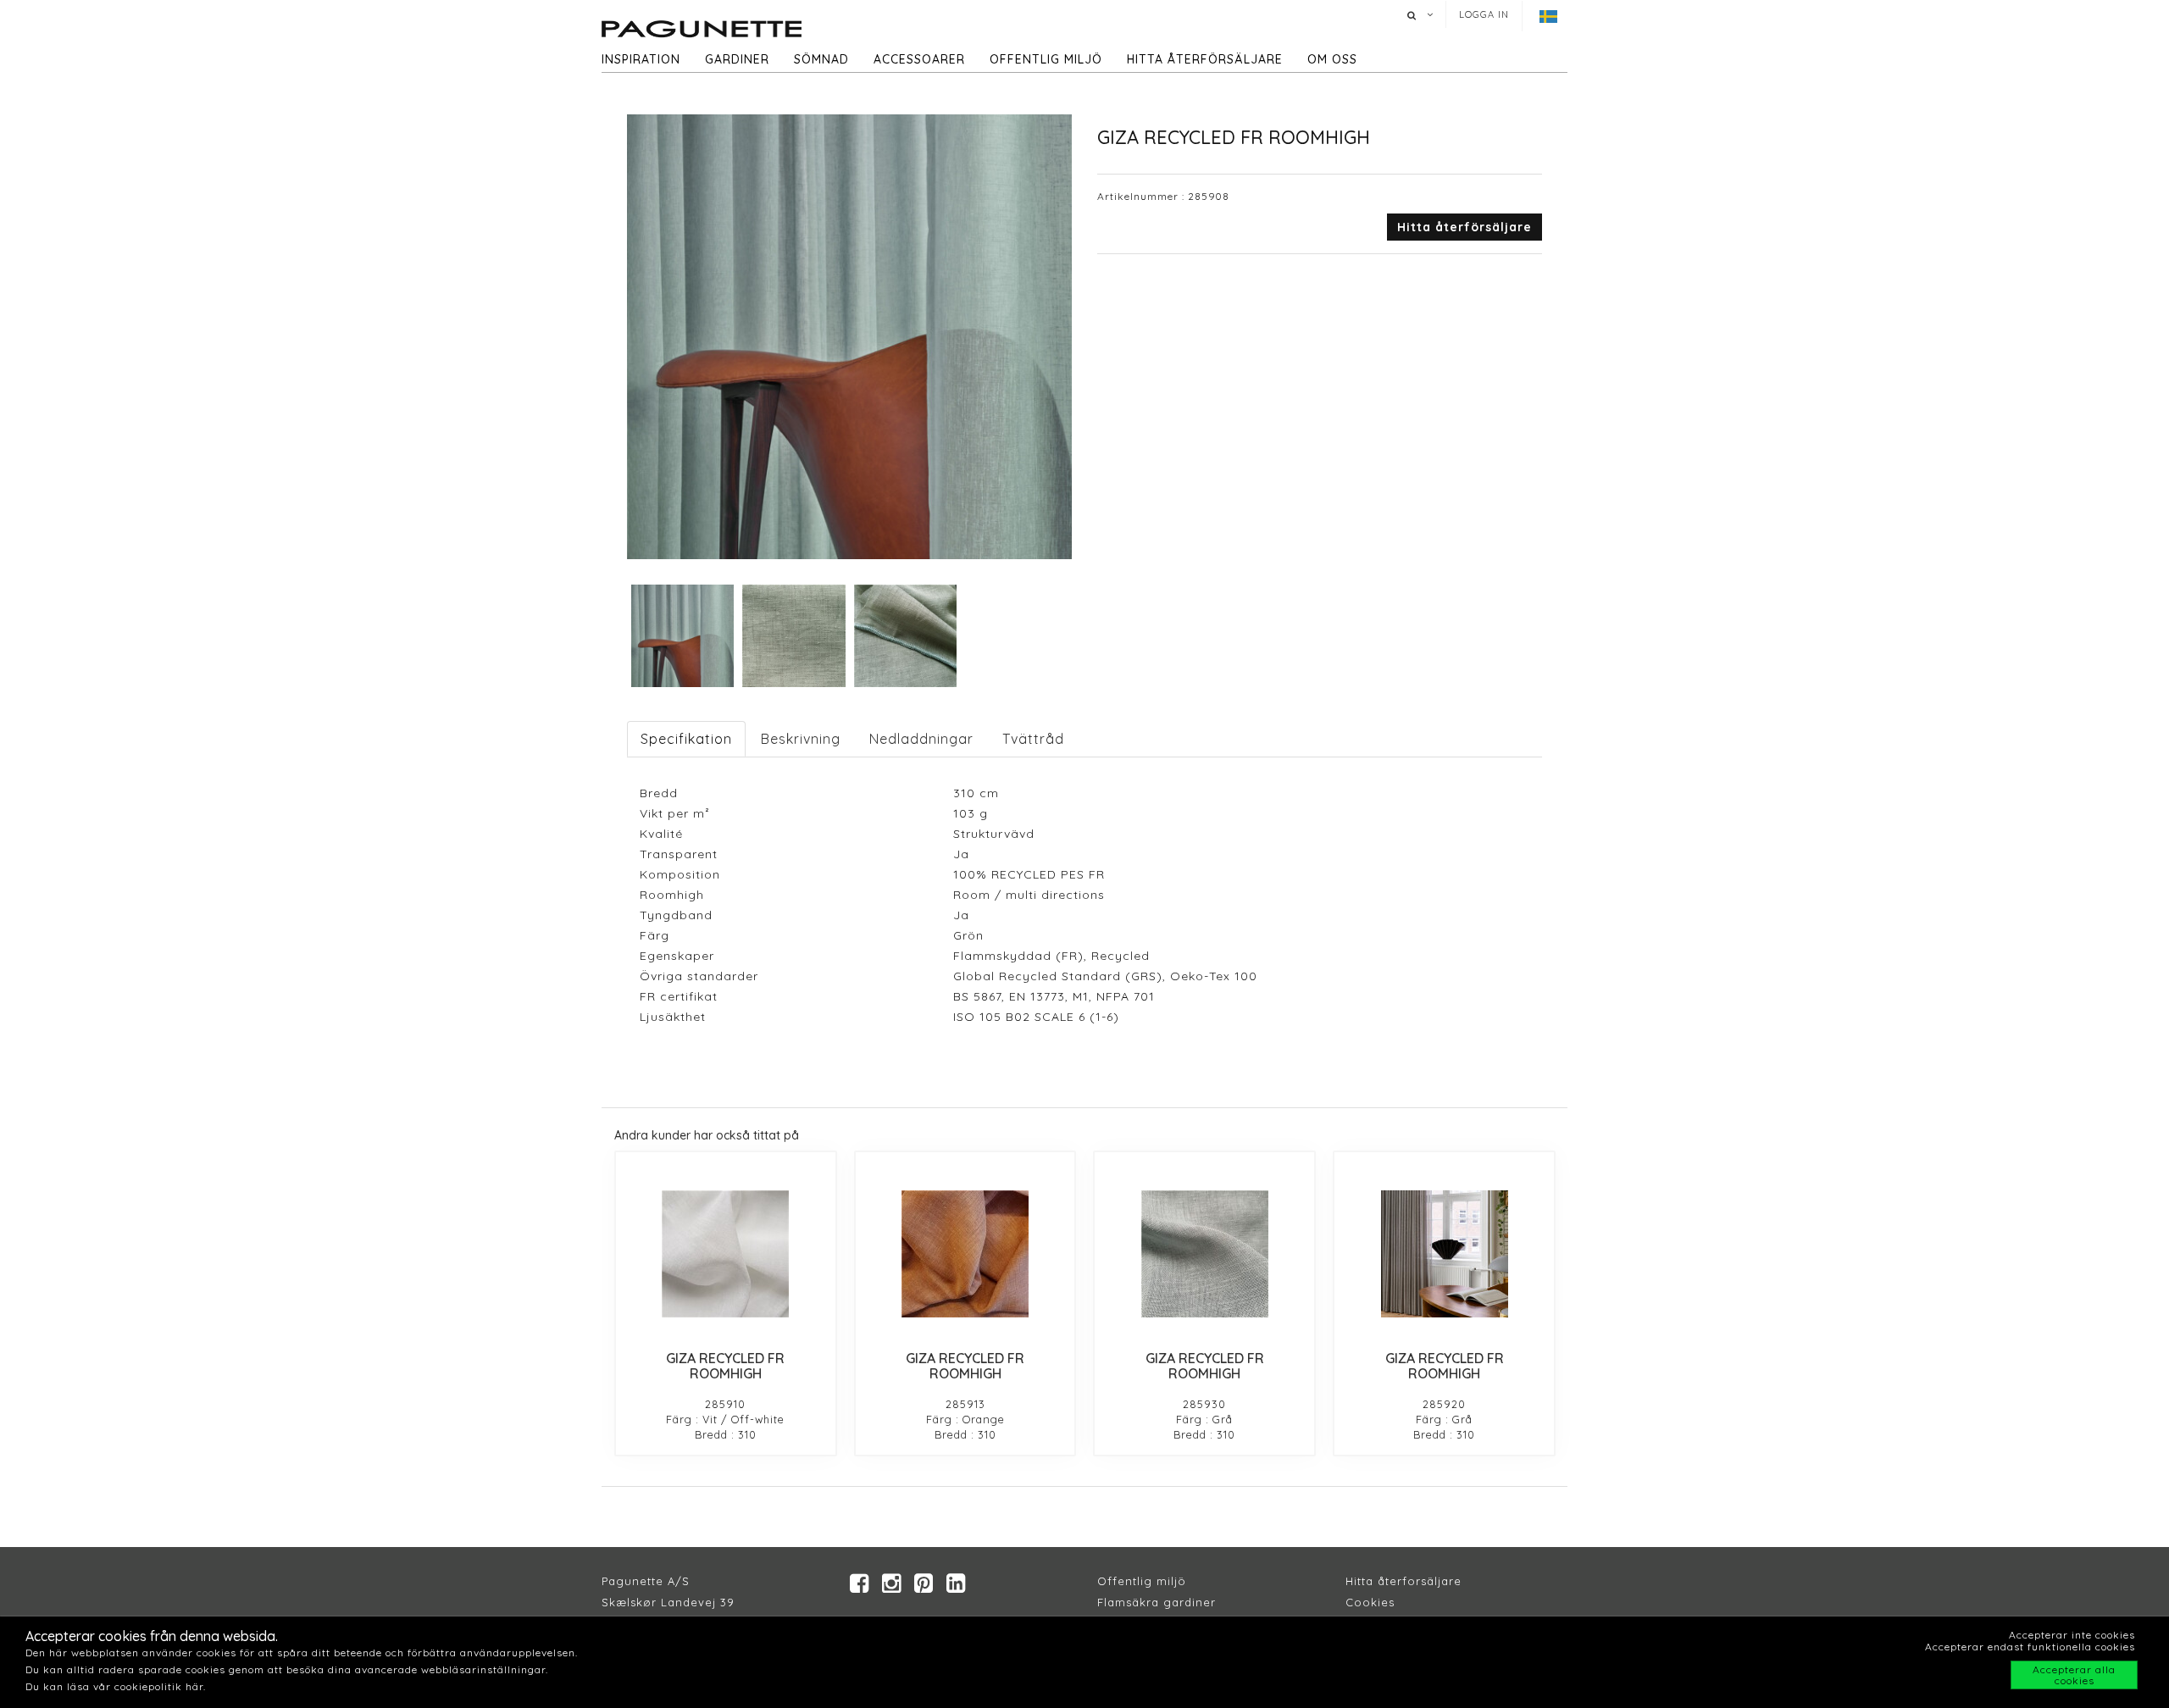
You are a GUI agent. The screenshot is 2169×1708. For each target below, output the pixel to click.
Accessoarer (919, 59)
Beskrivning (801, 739)
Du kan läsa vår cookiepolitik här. (116, 1686)
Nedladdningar (921, 739)
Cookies (1370, 1602)
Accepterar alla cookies (2074, 1675)
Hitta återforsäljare (1403, 1581)
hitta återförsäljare (1205, 59)
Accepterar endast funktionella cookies (2030, 1647)
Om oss (1332, 59)
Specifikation (686, 739)
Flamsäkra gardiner (1157, 1602)
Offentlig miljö (1046, 59)
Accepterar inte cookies (2072, 1635)
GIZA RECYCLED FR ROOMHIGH (725, 1366)
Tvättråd (1033, 739)
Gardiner (737, 59)
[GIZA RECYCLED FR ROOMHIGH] (726, 1254)
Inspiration (641, 59)
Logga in (1484, 14)
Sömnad (821, 59)
